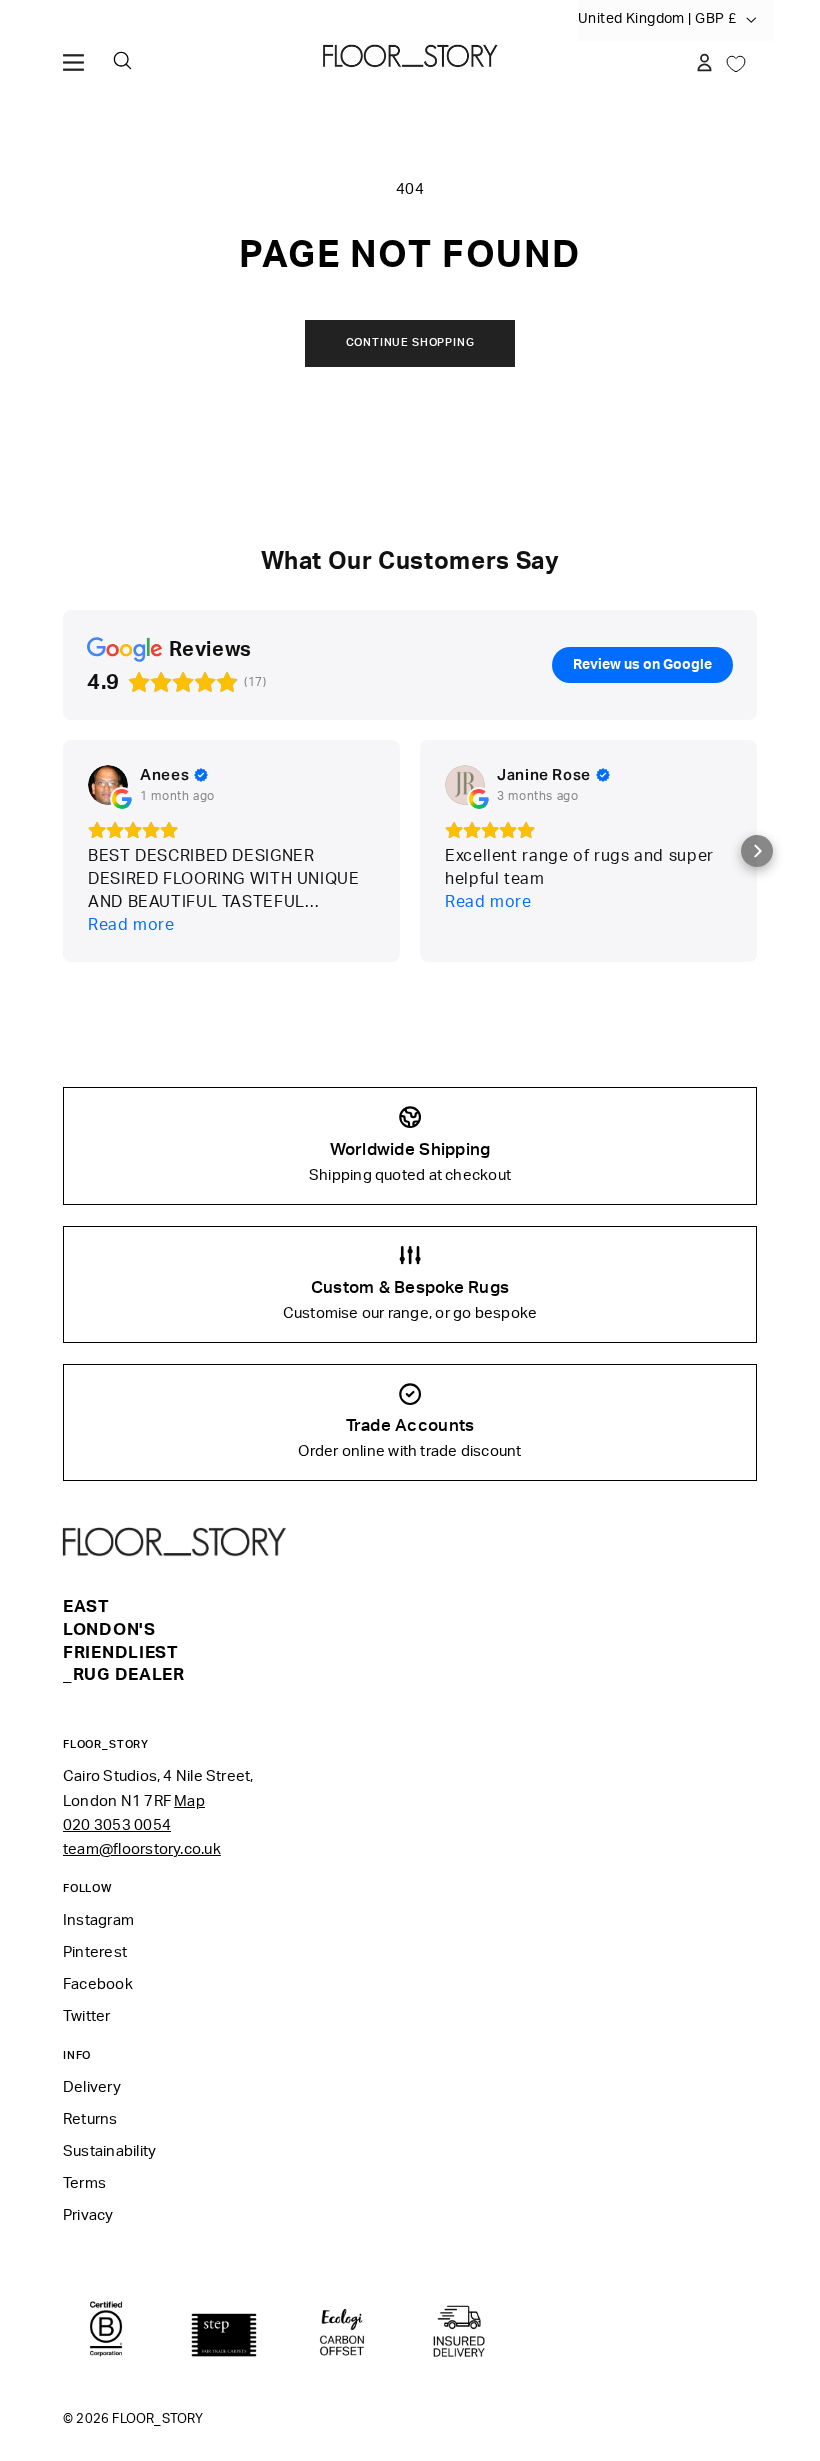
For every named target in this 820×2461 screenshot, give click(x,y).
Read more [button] (131, 925)
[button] (757, 851)
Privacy (88, 2215)
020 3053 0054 (117, 1825)
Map (189, 1801)
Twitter (87, 2016)
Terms (84, 2183)
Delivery (92, 2087)
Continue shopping (410, 343)
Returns (90, 2119)
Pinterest (95, 1952)
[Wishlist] (736, 62)
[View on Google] (108, 785)
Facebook (98, 1984)
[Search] (122, 60)
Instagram (98, 1920)
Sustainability (109, 2151)
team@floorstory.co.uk (142, 1849)
